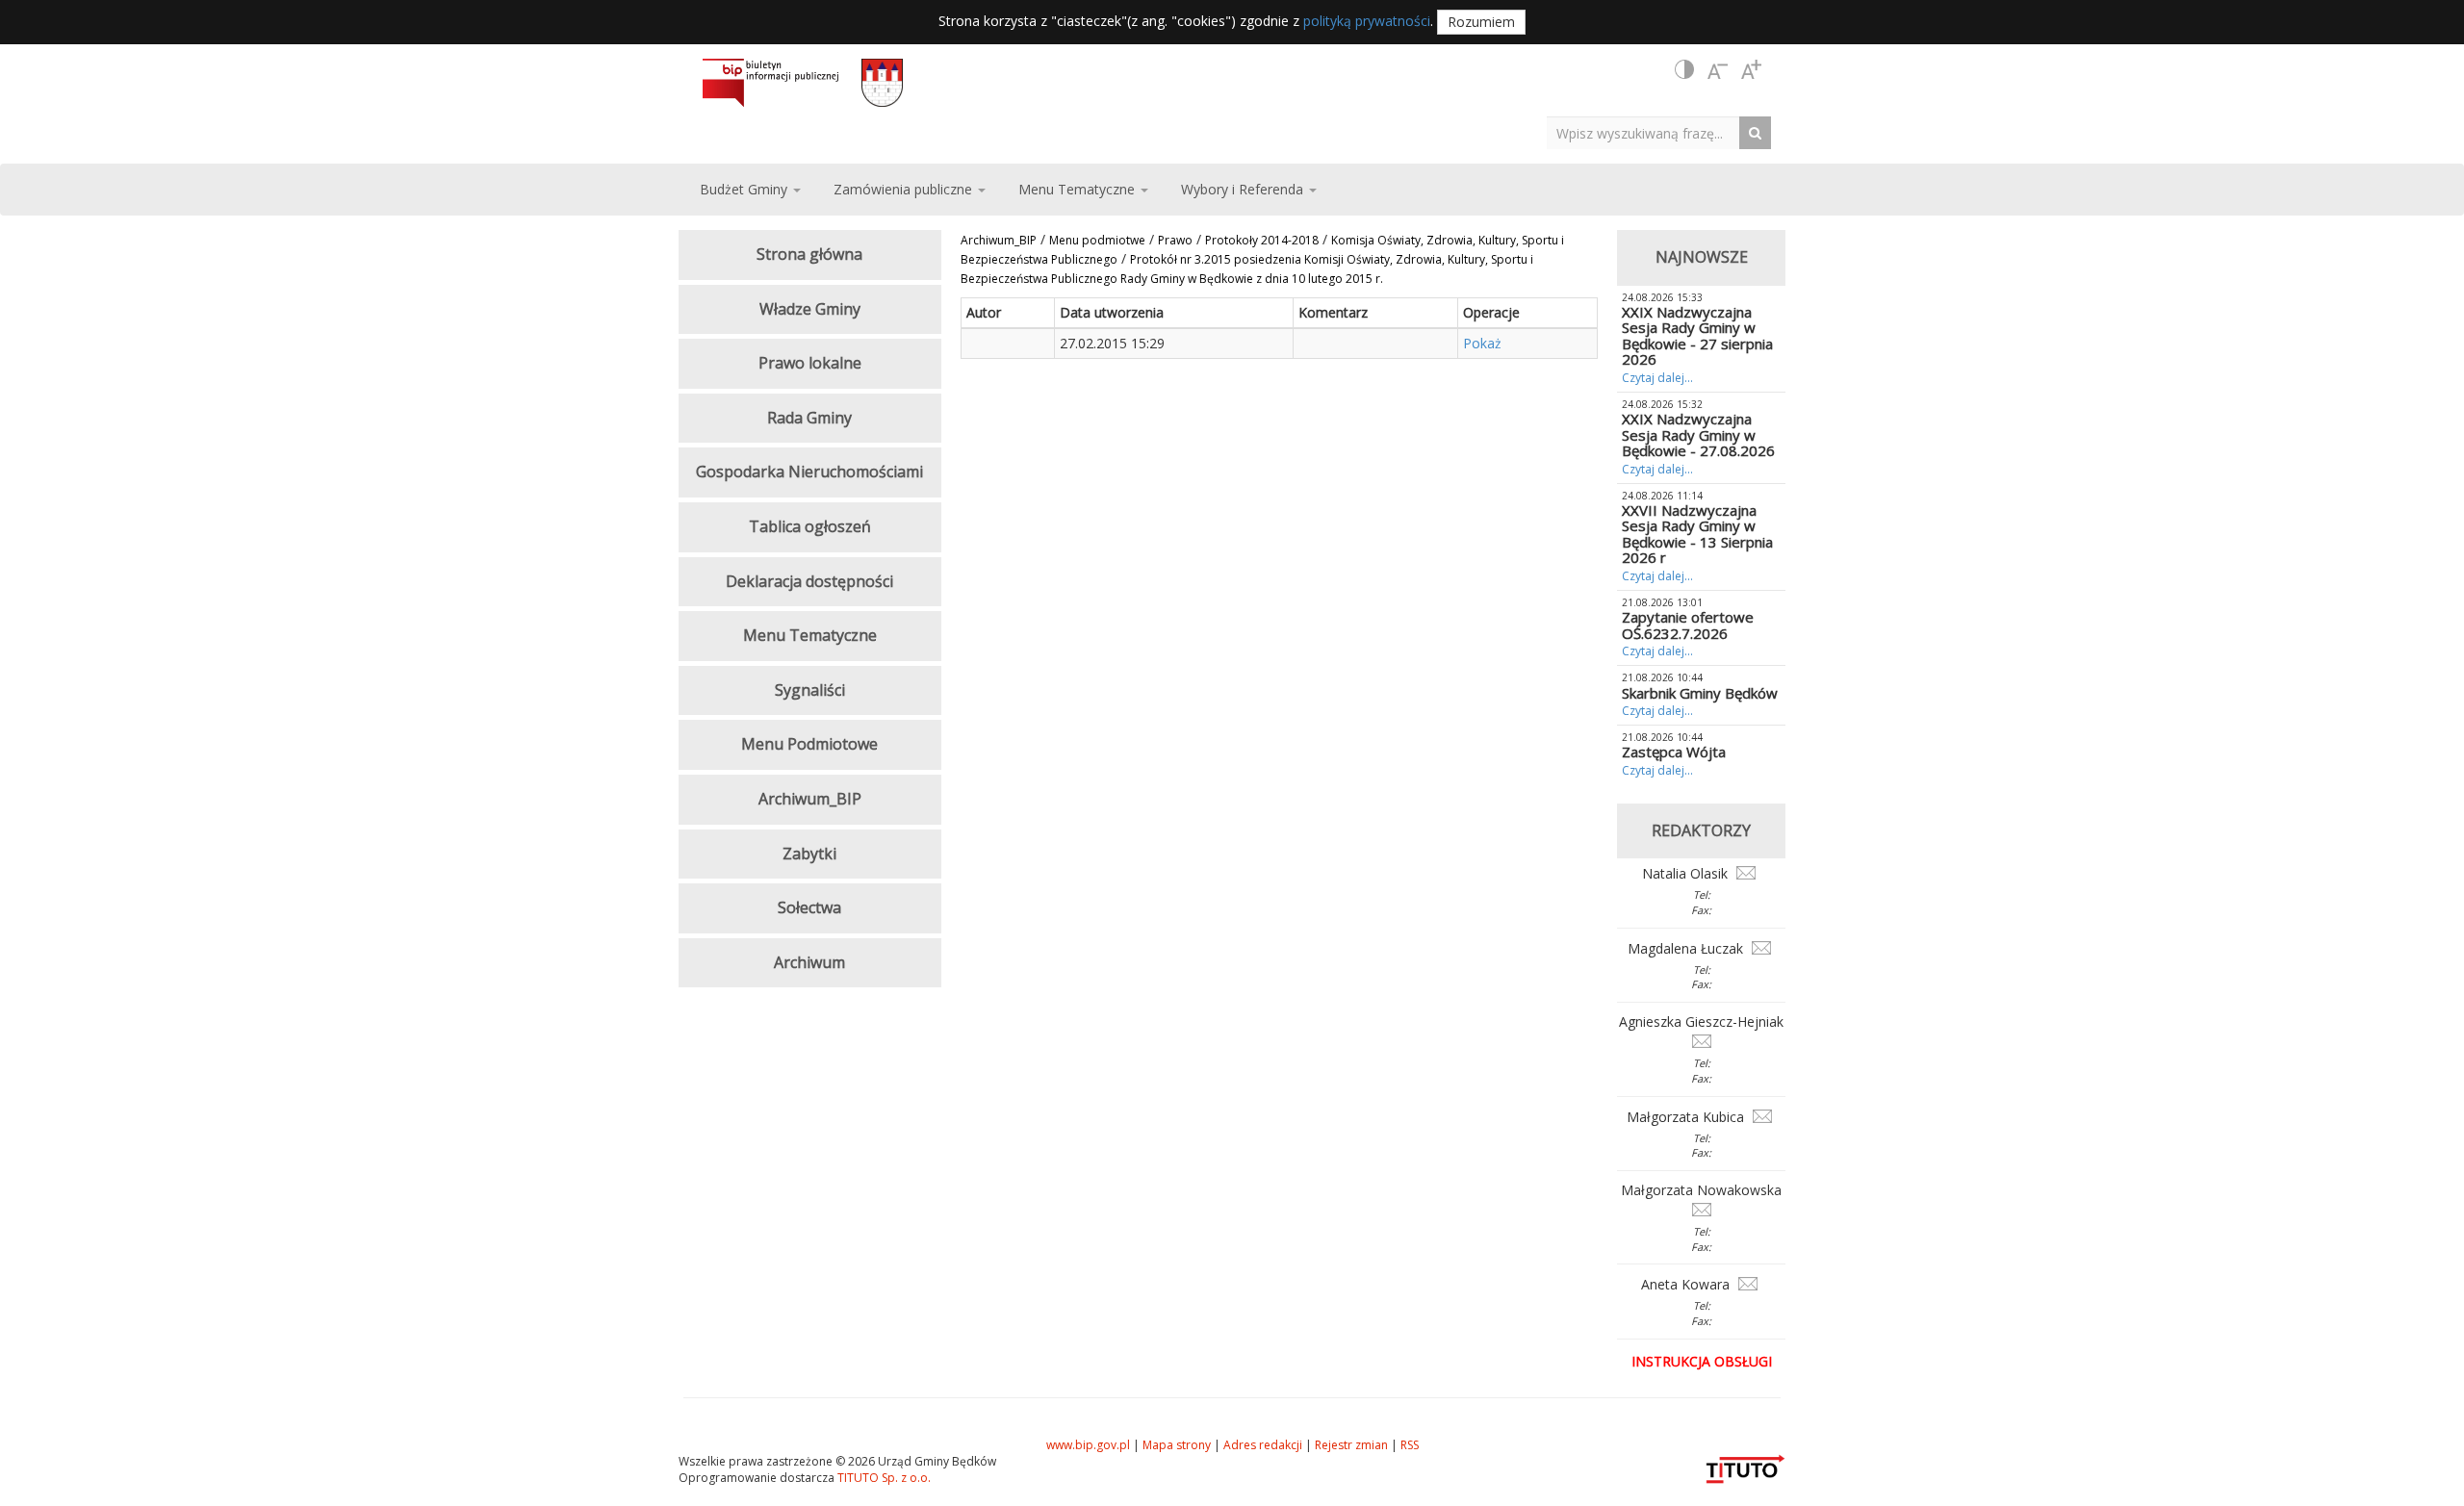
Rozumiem (1481, 22)
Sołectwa (809, 907)
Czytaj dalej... (1657, 378)
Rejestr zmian (1351, 1445)
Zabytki (809, 854)
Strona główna (809, 254)
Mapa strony (1177, 1445)
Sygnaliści (810, 690)
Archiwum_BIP (999, 240)
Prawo (1175, 240)
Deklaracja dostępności (809, 581)
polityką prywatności (1367, 21)
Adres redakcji (1263, 1445)
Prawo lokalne (810, 363)
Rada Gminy (809, 418)
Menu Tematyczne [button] (1078, 189)
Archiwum (809, 962)
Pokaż (1482, 343)
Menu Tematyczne (810, 635)
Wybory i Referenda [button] (1244, 189)
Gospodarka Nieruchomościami (809, 472)
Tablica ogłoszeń (810, 526)
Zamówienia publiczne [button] (905, 189)
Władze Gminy (810, 309)
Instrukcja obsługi (1702, 1361)
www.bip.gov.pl (1088, 1445)
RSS (1410, 1445)
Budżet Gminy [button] (745, 189)
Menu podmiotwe (1097, 240)
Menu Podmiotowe (809, 744)
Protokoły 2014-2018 (1262, 240)
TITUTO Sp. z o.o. (883, 1478)
